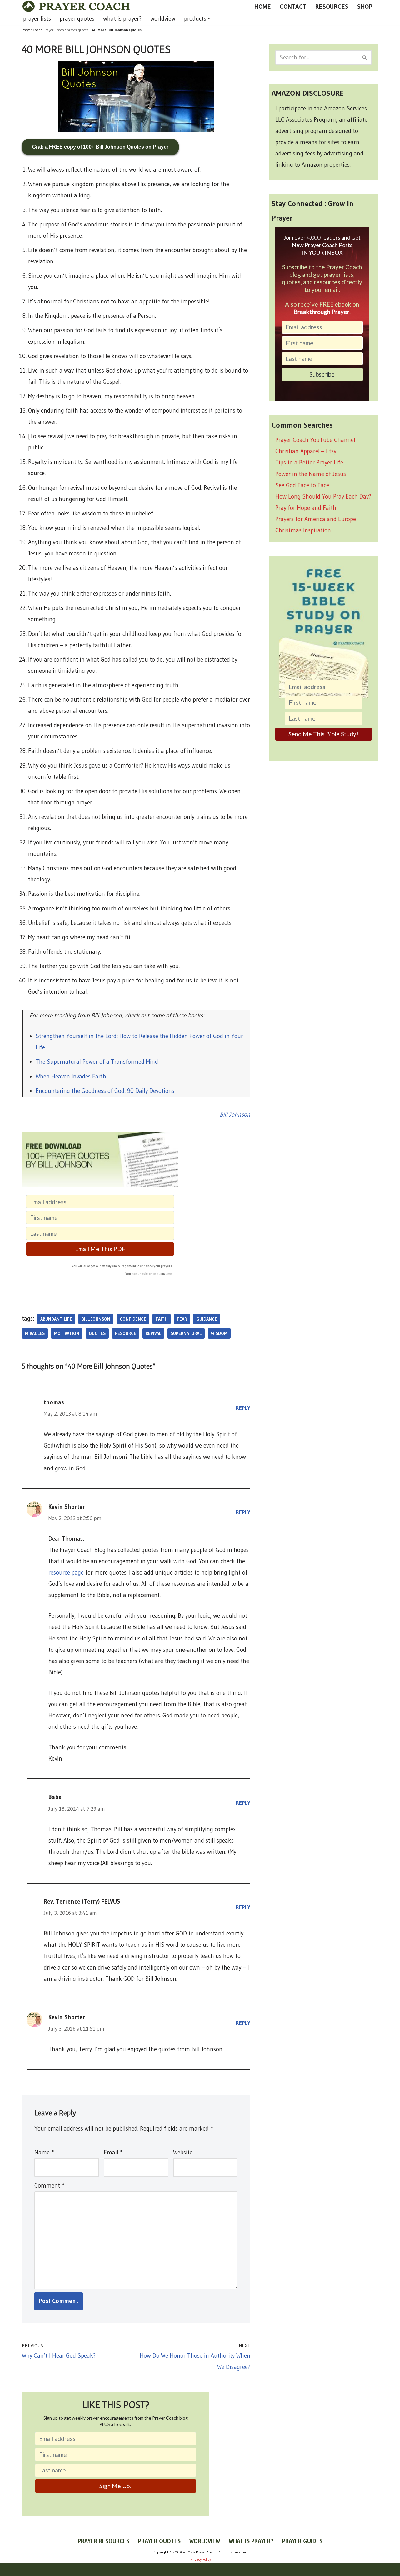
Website (183, 2152)
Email (113, 2152)
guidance (207, 1319)
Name (44, 2152)
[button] (209, 19)
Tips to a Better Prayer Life (309, 462)
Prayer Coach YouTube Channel (315, 440)
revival (153, 1333)
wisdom (219, 1333)
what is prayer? (122, 19)
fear (182, 1319)
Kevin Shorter (67, 1507)
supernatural (186, 1333)
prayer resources (104, 2541)
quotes (97, 1333)
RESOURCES (332, 7)
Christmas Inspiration (303, 530)
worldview (163, 19)
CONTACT (293, 7)
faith (162, 1319)
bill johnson (96, 1319)
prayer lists (37, 19)
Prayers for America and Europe (316, 519)
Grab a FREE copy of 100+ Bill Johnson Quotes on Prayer (100, 147)
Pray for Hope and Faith (306, 508)
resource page (66, 1572)
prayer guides (302, 2541)
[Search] (365, 57)
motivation (67, 1333)
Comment (49, 2186)
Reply (243, 1408)
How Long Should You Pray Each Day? (323, 497)
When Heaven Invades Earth (71, 1076)
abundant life (56, 1319)
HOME (263, 7)
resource (126, 1333)
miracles (35, 1333)
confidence (133, 1319)
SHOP (365, 7)
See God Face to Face (302, 485)
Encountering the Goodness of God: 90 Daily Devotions (105, 1091)
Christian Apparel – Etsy (306, 451)
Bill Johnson (235, 1115)
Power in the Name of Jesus (311, 474)
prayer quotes (77, 19)
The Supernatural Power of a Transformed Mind (97, 1062)
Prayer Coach (54, 30)
